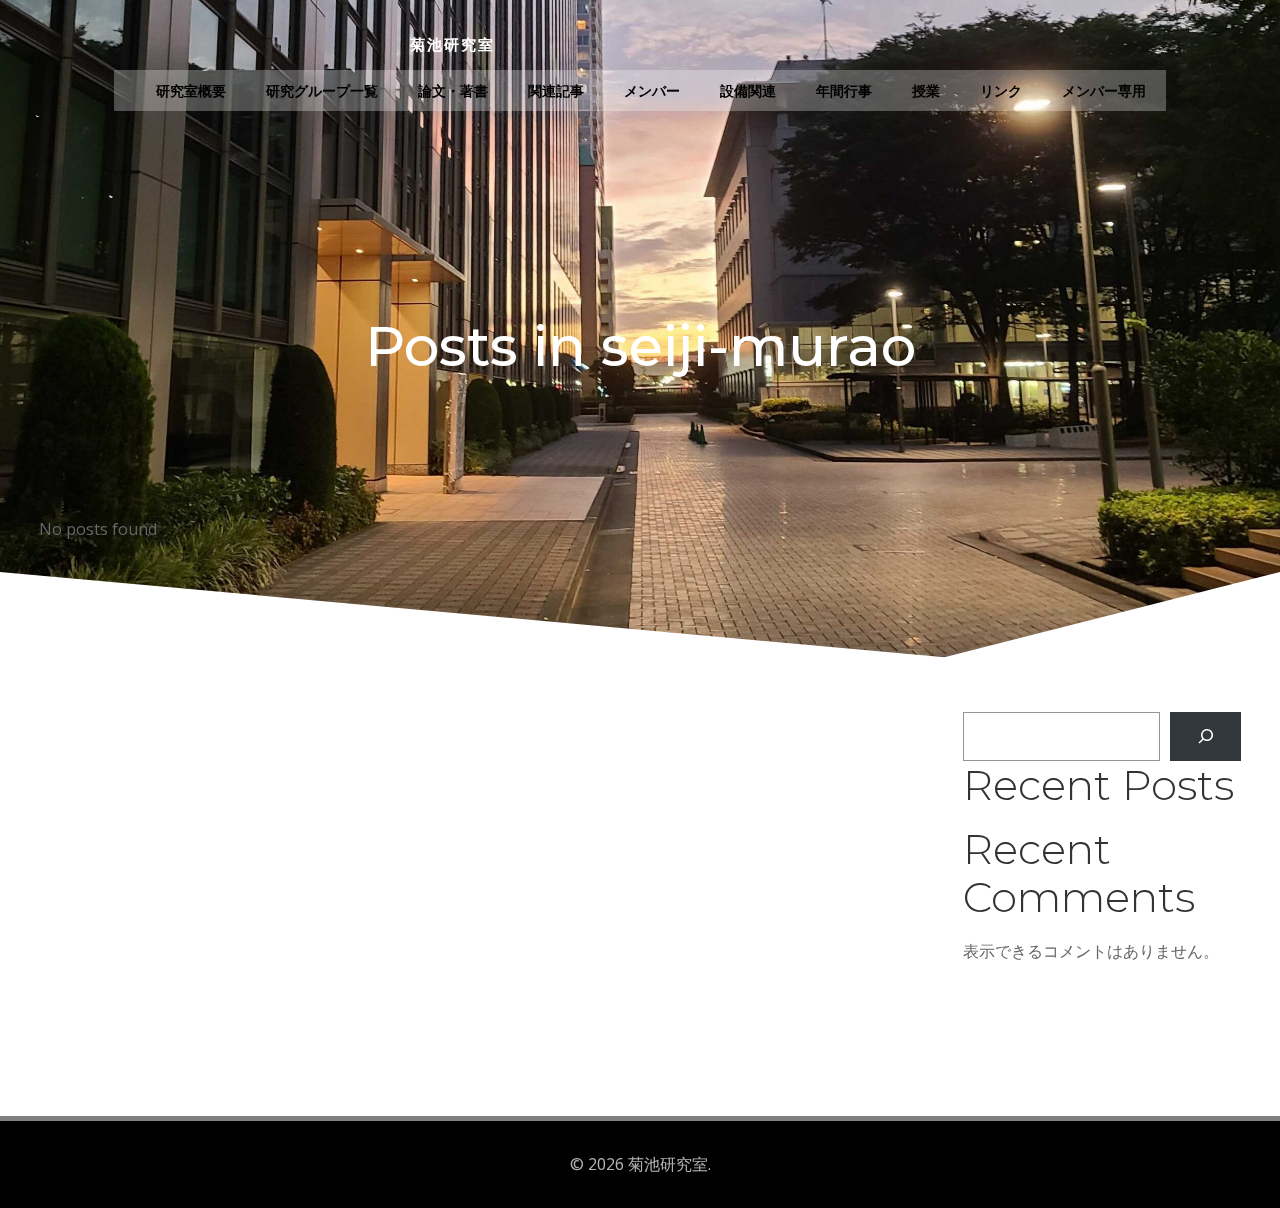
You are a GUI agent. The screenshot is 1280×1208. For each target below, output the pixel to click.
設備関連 (748, 90)
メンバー (652, 90)
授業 (926, 90)
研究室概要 (191, 90)
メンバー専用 (1104, 90)
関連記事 (556, 90)
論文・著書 (453, 90)
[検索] (1205, 736)
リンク (1001, 90)
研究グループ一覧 (322, 90)
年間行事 (844, 90)
